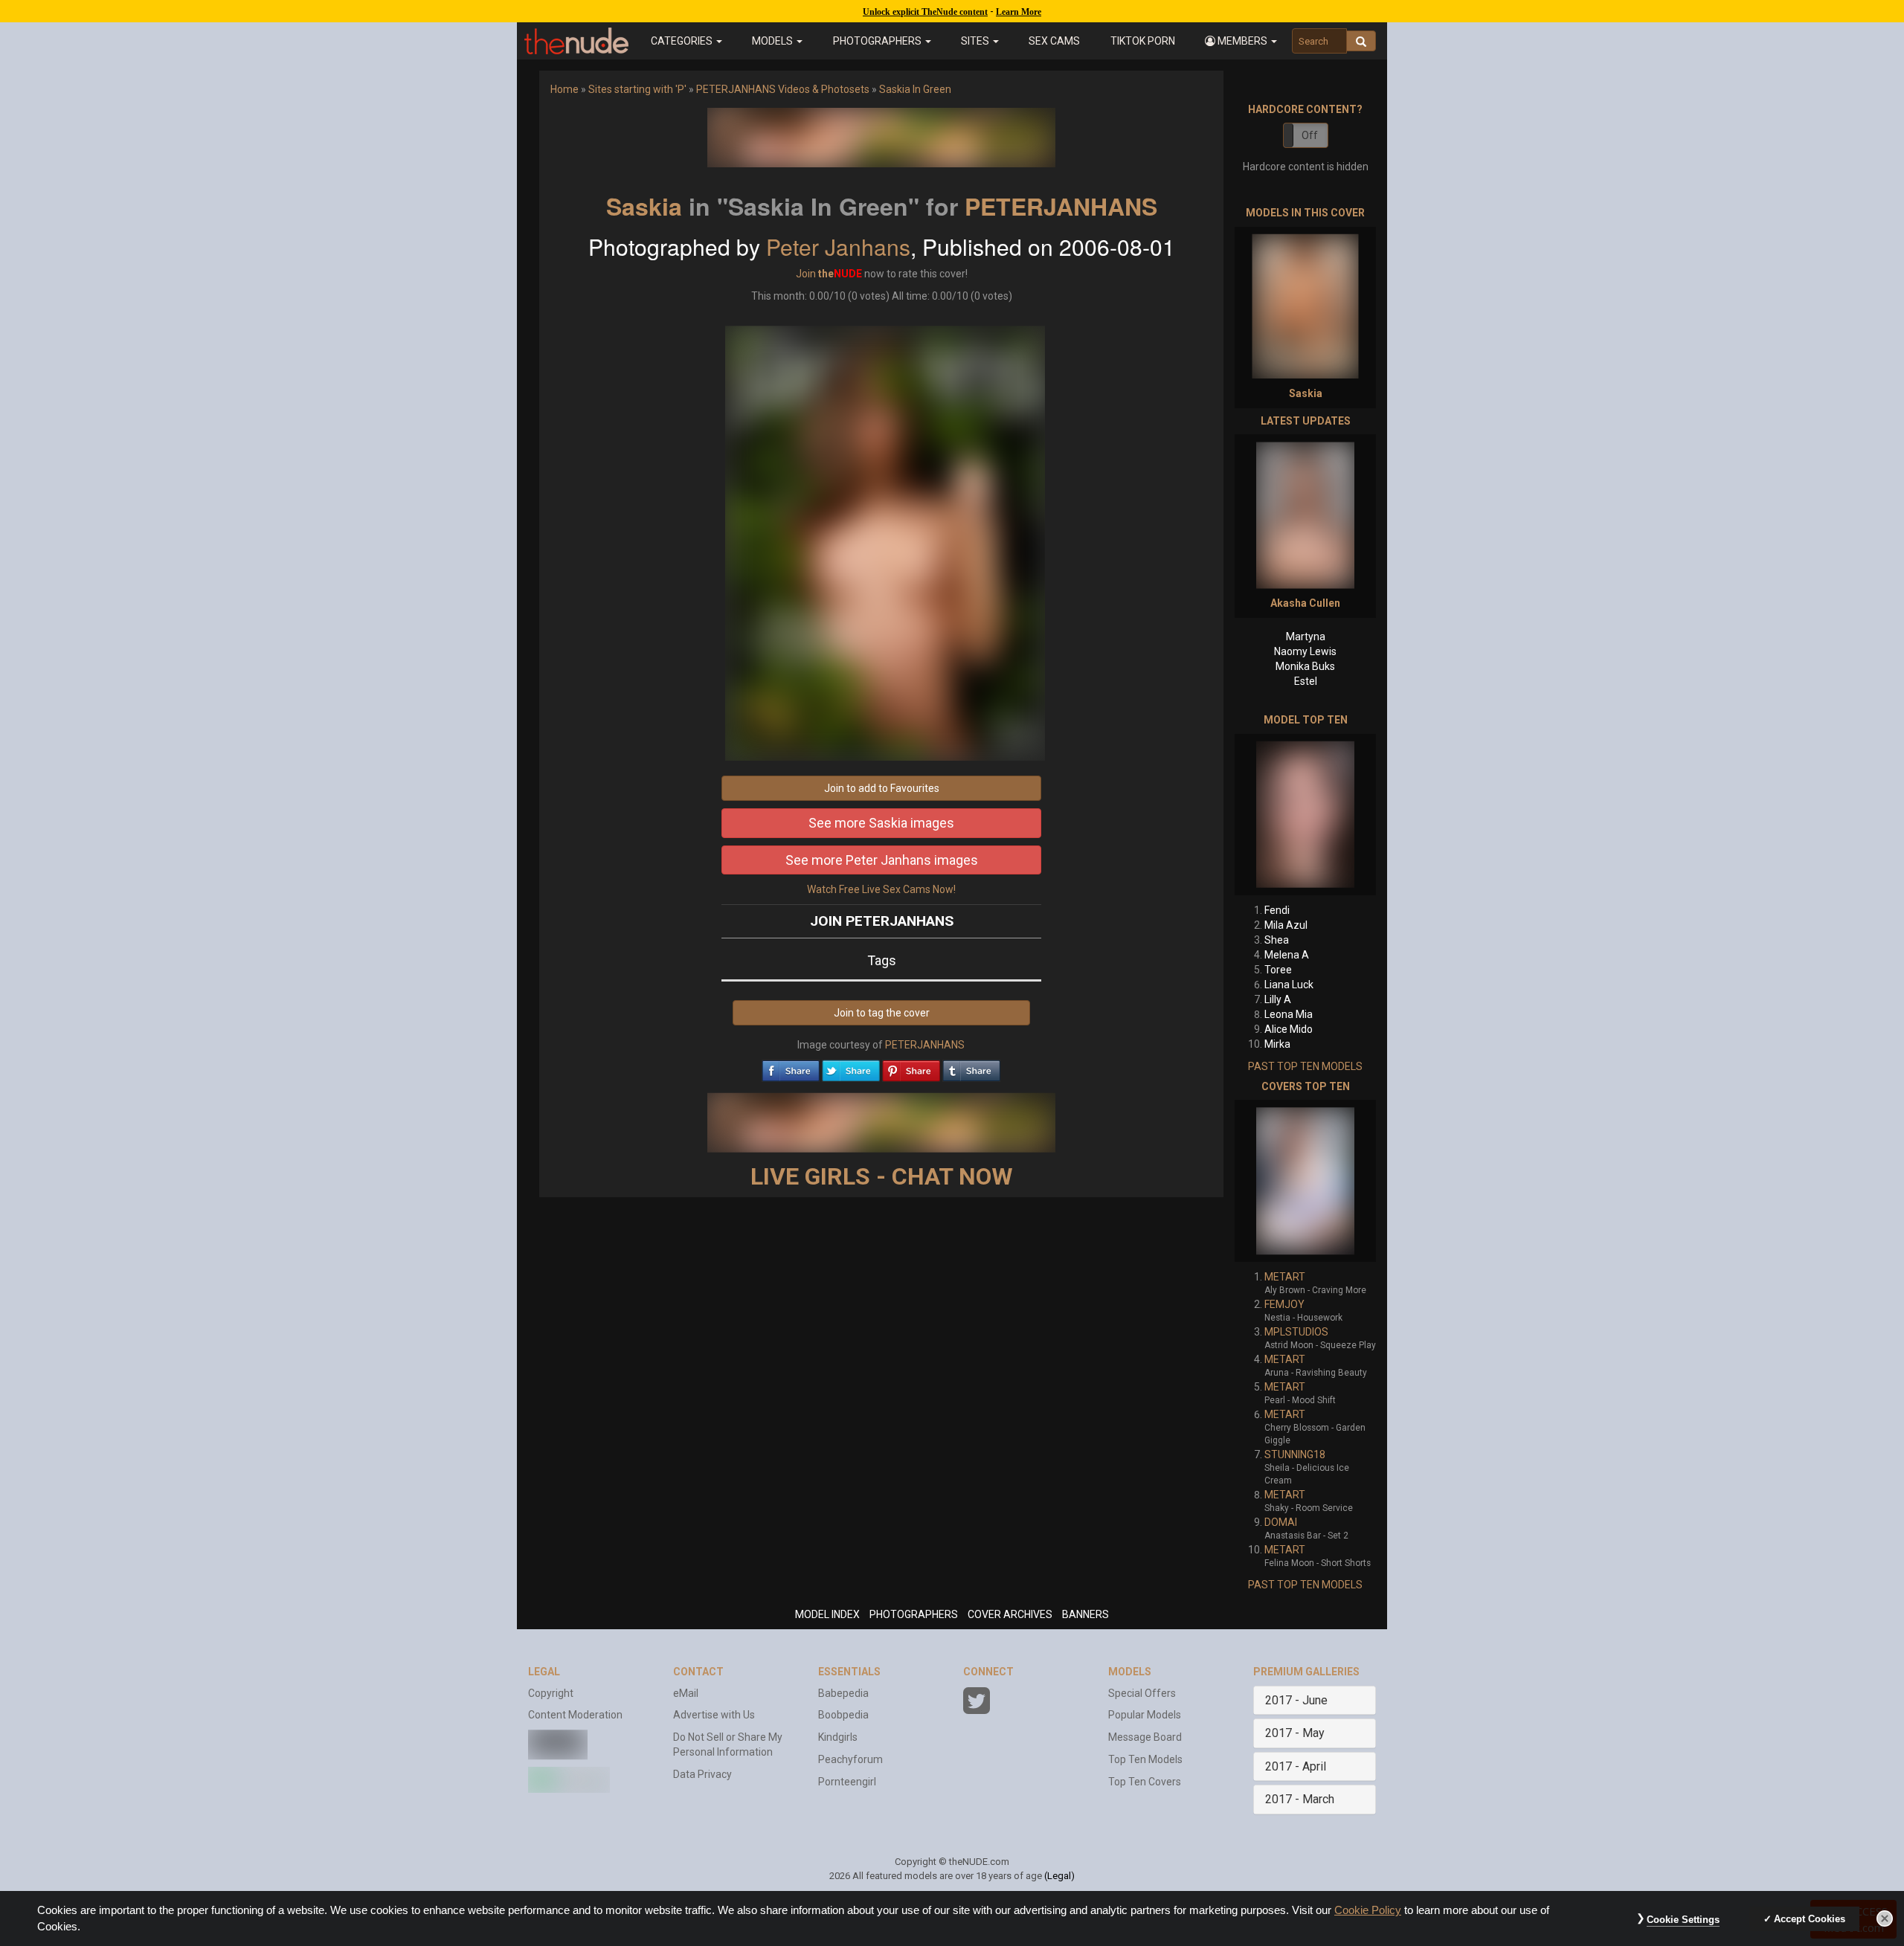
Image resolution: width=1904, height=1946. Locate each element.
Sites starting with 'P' (637, 89)
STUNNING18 (1295, 1454)
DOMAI (1281, 1522)
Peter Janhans (838, 247)
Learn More (1019, 12)
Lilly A (1278, 999)
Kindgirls (838, 1737)
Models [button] (773, 41)
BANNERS (1086, 1614)
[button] (1241, 41)
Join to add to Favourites (882, 788)
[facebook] (791, 1067)
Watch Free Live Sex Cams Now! (881, 889)
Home (565, 89)
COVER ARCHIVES (1010, 1614)
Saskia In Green (915, 89)
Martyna (1306, 637)
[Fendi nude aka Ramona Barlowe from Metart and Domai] (1305, 815)
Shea (1277, 940)
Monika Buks (1305, 666)
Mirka (1277, 1044)
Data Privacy (702, 1774)
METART (1285, 1277)
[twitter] (851, 1067)
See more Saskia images (881, 823)
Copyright (551, 1693)
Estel (1306, 681)
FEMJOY (1284, 1304)
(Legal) (1059, 1876)
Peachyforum (850, 1759)
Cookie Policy (1368, 1910)
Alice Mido (1289, 1029)
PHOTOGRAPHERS (914, 1614)
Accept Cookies (1810, 1919)
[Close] (1885, 1918)
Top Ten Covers (1145, 1782)
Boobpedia (843, 1715)
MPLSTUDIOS (1296, 1332)
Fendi (1277, 910)
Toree (1278, 970)
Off (1310, 135)
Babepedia (843, 1693)
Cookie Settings (1683, 1920)
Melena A (1287, 955)
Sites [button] (976, 41)
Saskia (644, 206)
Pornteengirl (847, 1782)
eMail (686, 1693)
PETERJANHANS (1061, 206)
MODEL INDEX (827, 1614)
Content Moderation (575, 1715)
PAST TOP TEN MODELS (1305, 1066)
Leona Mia (1289, 1014)
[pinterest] (911, 1067)
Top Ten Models (1145, 1759)
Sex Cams (1054, 41)
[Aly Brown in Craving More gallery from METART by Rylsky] (1305, 1181)
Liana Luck (1289, 985)
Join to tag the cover (882, 1013)
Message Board (1145, 1737)
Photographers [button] (878, 41)
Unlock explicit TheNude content (925, 12)
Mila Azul (1286, 925)
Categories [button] (683, 41)
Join (806, 274)
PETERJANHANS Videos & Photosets (783, 89)
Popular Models (1145, 1715)
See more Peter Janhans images (882, 860)
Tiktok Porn (1143, 41)
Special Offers (1142, 1693)
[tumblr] (971, 1067)
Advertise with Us (714, 1715)
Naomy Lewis (1305, 651)
